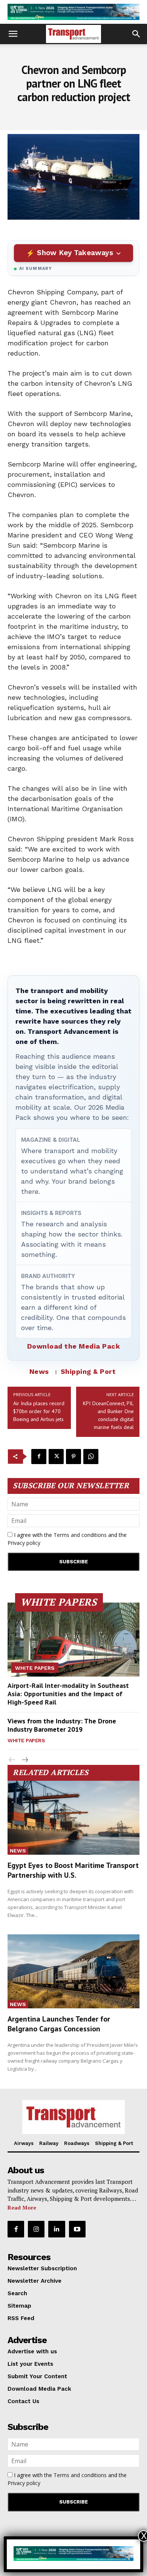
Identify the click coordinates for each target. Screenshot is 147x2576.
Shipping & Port (88, 1371)
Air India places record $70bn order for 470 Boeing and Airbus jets (39, 1411)
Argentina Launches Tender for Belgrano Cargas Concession (59, 2024)
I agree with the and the (67, 1539)
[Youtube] (77, 2229)
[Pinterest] (73, 1457)
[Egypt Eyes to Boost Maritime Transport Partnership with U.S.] (73, 1818)
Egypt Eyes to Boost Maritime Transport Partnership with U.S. (73, 1870)
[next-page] (24, 1760)
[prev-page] (12, 1760)
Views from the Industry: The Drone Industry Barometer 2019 (62, 1725)
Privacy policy (24, 1543)
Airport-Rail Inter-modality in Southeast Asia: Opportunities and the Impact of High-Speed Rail (68, 1694)
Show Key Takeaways (75, 253)
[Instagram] (36, 2229)
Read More (22, 2207)
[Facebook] (39, 1457)
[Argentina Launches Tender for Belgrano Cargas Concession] (73, 1971)
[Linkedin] (57, 2229)
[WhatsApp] (91, 1457)
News (39, 1371)
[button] (13, 34)
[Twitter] (56, 1457)
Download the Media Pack (74, 1346)
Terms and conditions (80, 1535)
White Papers (35, 1668)
